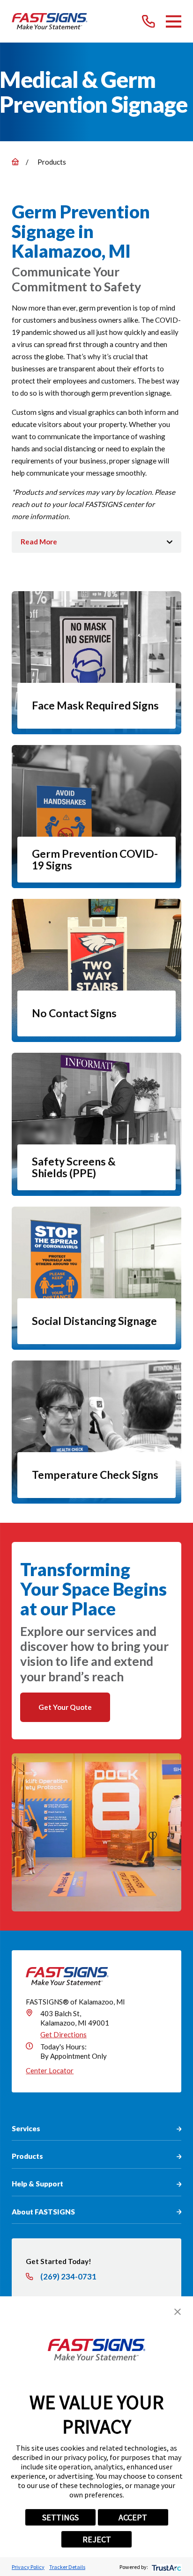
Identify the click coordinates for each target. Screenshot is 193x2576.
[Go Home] (15, 162)
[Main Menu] (174, 22)
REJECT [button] (97, 2539)
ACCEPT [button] (133, 2517)
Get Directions (63, 2034)
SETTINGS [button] (60, 2517)
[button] (178, 2312)
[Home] (50, 22)
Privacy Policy (28, 2567)
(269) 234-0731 (68, 2277)
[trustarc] (166, 2567)
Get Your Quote (65, 1707)
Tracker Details (67, 2567)
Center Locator (50, 2070)
